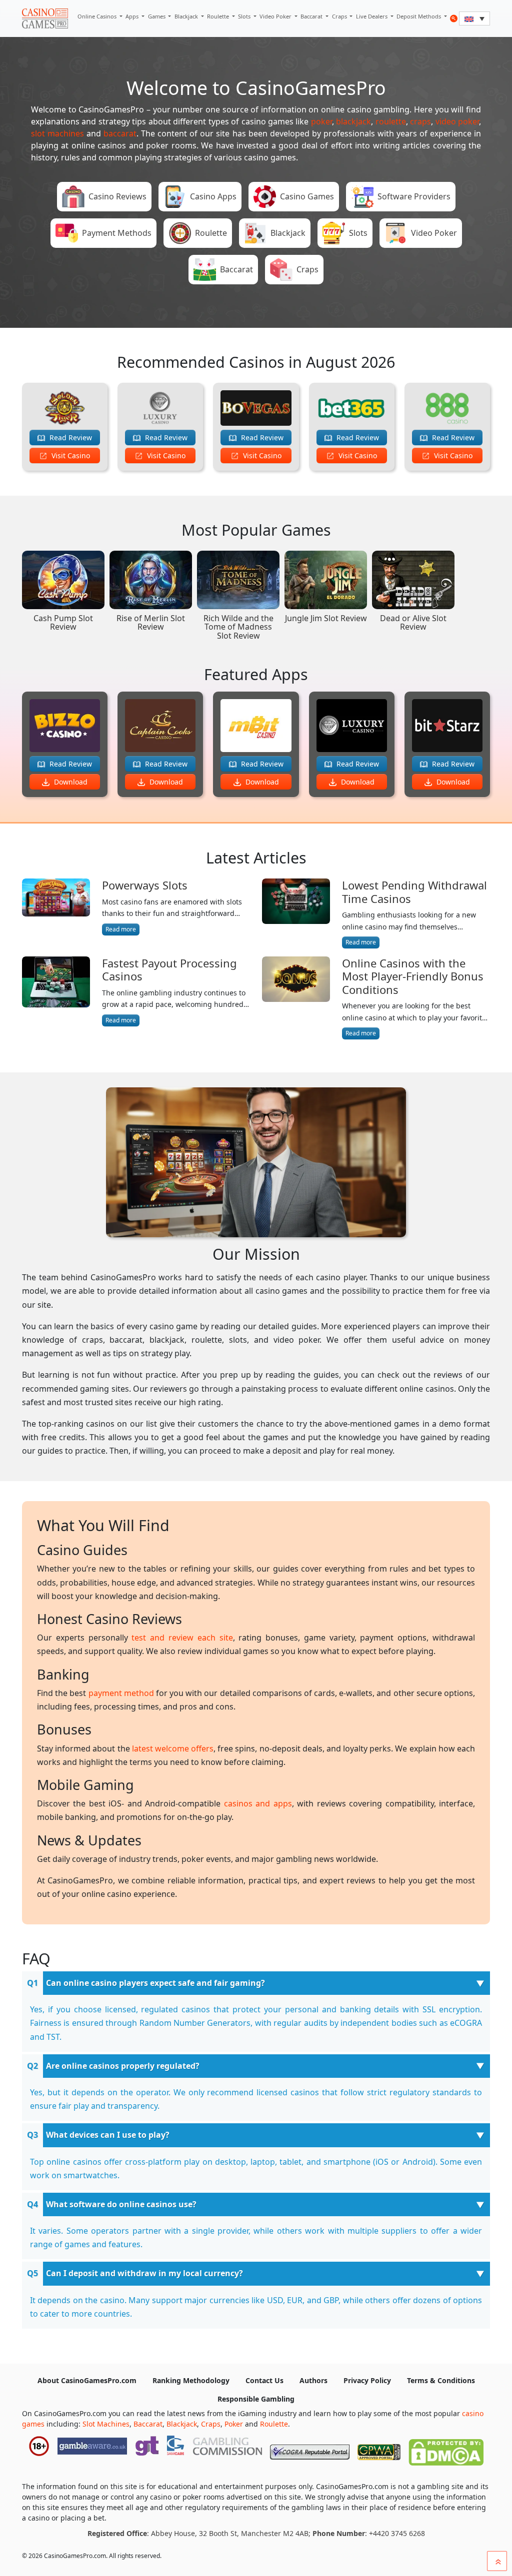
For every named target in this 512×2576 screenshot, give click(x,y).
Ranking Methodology (191, 2380)
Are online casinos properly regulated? (123, 2066)
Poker (234, 2424)
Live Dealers (372, 16)
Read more (121, 929)
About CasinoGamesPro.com (87, 2380)
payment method (121, 1693)
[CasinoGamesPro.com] (45, 18)
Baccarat (312, 16)
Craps (340, 16)
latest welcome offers (173, 1748)
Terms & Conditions (441, 2380)
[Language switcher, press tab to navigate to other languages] (474, 18)
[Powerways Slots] (56, 907)
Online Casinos (98, 16)
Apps (133, 16)
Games (157, 16)
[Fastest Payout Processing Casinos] (56, 992)
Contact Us (264, 2380)
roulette (391, 121)
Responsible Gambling (256, 2399)
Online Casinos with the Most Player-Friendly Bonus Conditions (413, 976)
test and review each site (182, 1638)
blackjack (353, 121)
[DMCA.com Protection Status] (446, 2450)
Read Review (70, 437)
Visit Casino (70, 455)
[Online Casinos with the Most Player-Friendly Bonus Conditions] (296, 998)
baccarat (120, 133)
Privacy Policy (367, 2380)
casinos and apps (258, 1803)
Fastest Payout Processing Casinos (169, 970)
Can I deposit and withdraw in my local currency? (144, 2273)
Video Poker (276, 16)
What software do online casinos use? (121, 2204)
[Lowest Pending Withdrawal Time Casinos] (296, 914)
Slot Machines (106, 2424)
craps (420, 121)
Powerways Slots (145, 885)
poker (321, 121)
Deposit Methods (419, 16)
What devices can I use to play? (108, 2135)
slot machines (57, 133)
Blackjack (187, 16)
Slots (245, 16)
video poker (457, 121)
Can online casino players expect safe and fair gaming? (155, 1983)
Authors (313, 2380)
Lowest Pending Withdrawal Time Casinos (414, 892)
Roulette (219, 16)
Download (70, 782)
